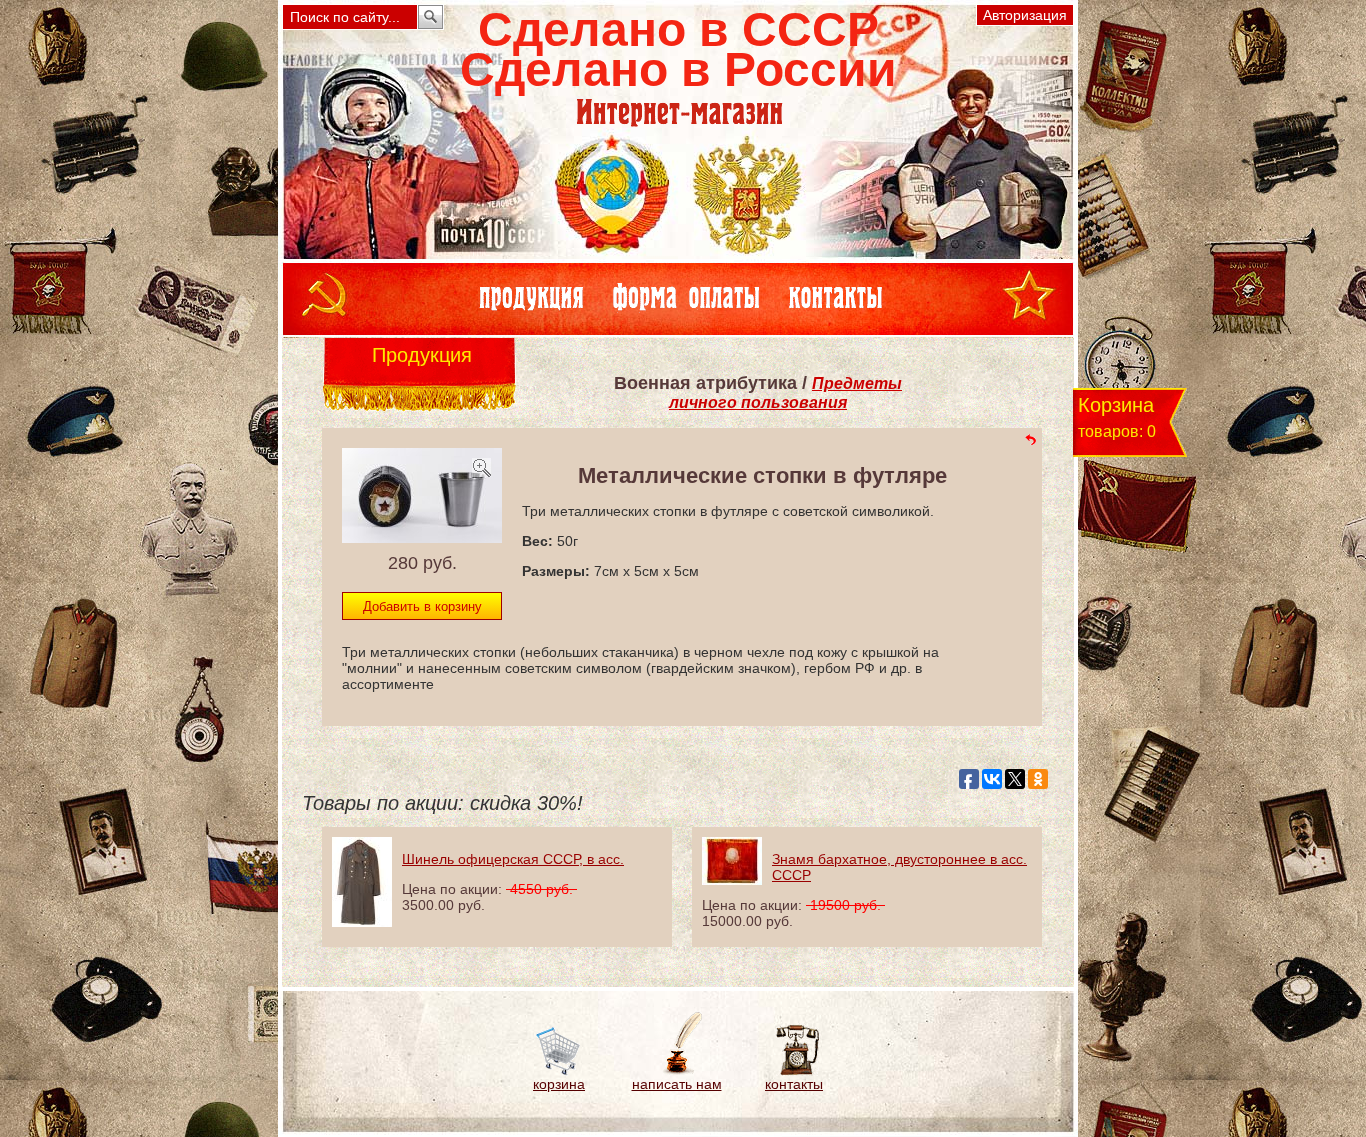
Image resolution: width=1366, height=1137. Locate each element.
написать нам (677, 1084)
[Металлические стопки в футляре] (422, 537)
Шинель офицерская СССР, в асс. (513, 859)
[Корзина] (559, 1071)
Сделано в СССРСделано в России (678, 49)
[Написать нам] (676, 1071)
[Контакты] (794, 1071)
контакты (794, 1084)
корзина (559, 1084)
